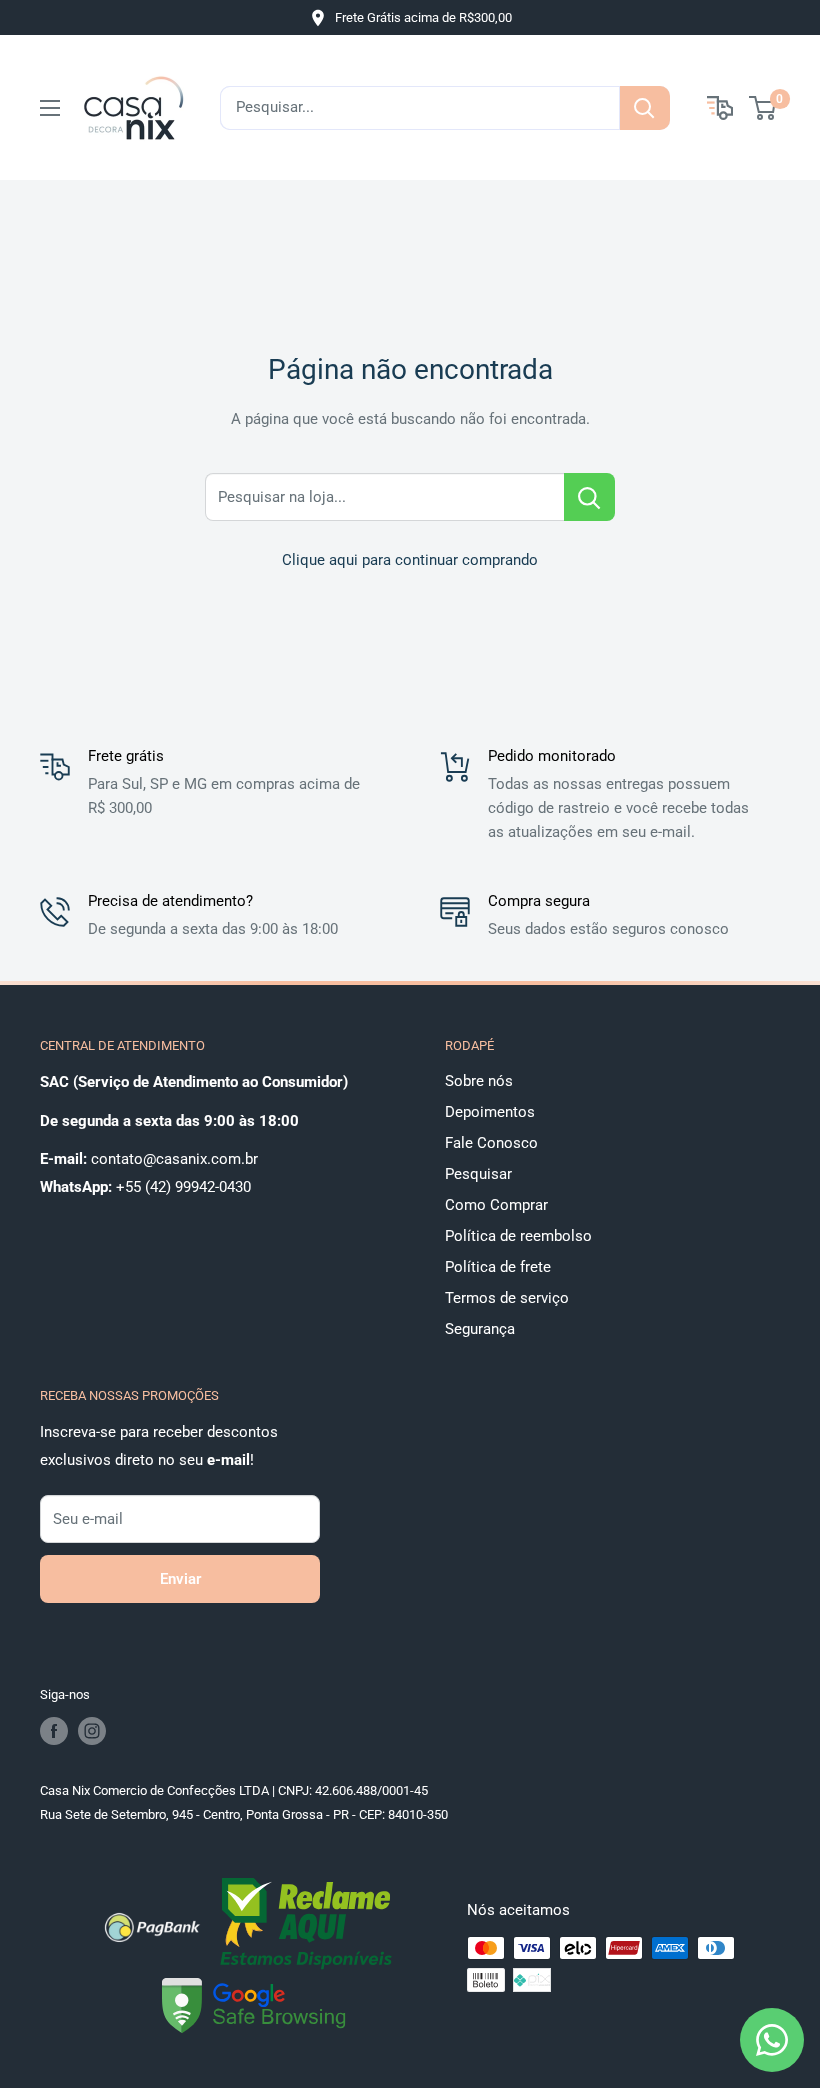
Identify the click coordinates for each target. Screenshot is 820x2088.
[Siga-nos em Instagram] (92, 1731)
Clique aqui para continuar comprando (410, 560)
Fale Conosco (491, 1143)
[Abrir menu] (50, 108)
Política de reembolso (518, 1236)
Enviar (180, 1579)
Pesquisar (478, 1174)
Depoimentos (490, 1112)
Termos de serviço (507, 1298)
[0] (763, 108)
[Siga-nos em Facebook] (54, 1731)
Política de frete (498, 1267)
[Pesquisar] (645, 108)
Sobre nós (479, 1081)
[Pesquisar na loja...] (589, 497)
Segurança (480, 1329)
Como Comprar (496, 1205)
